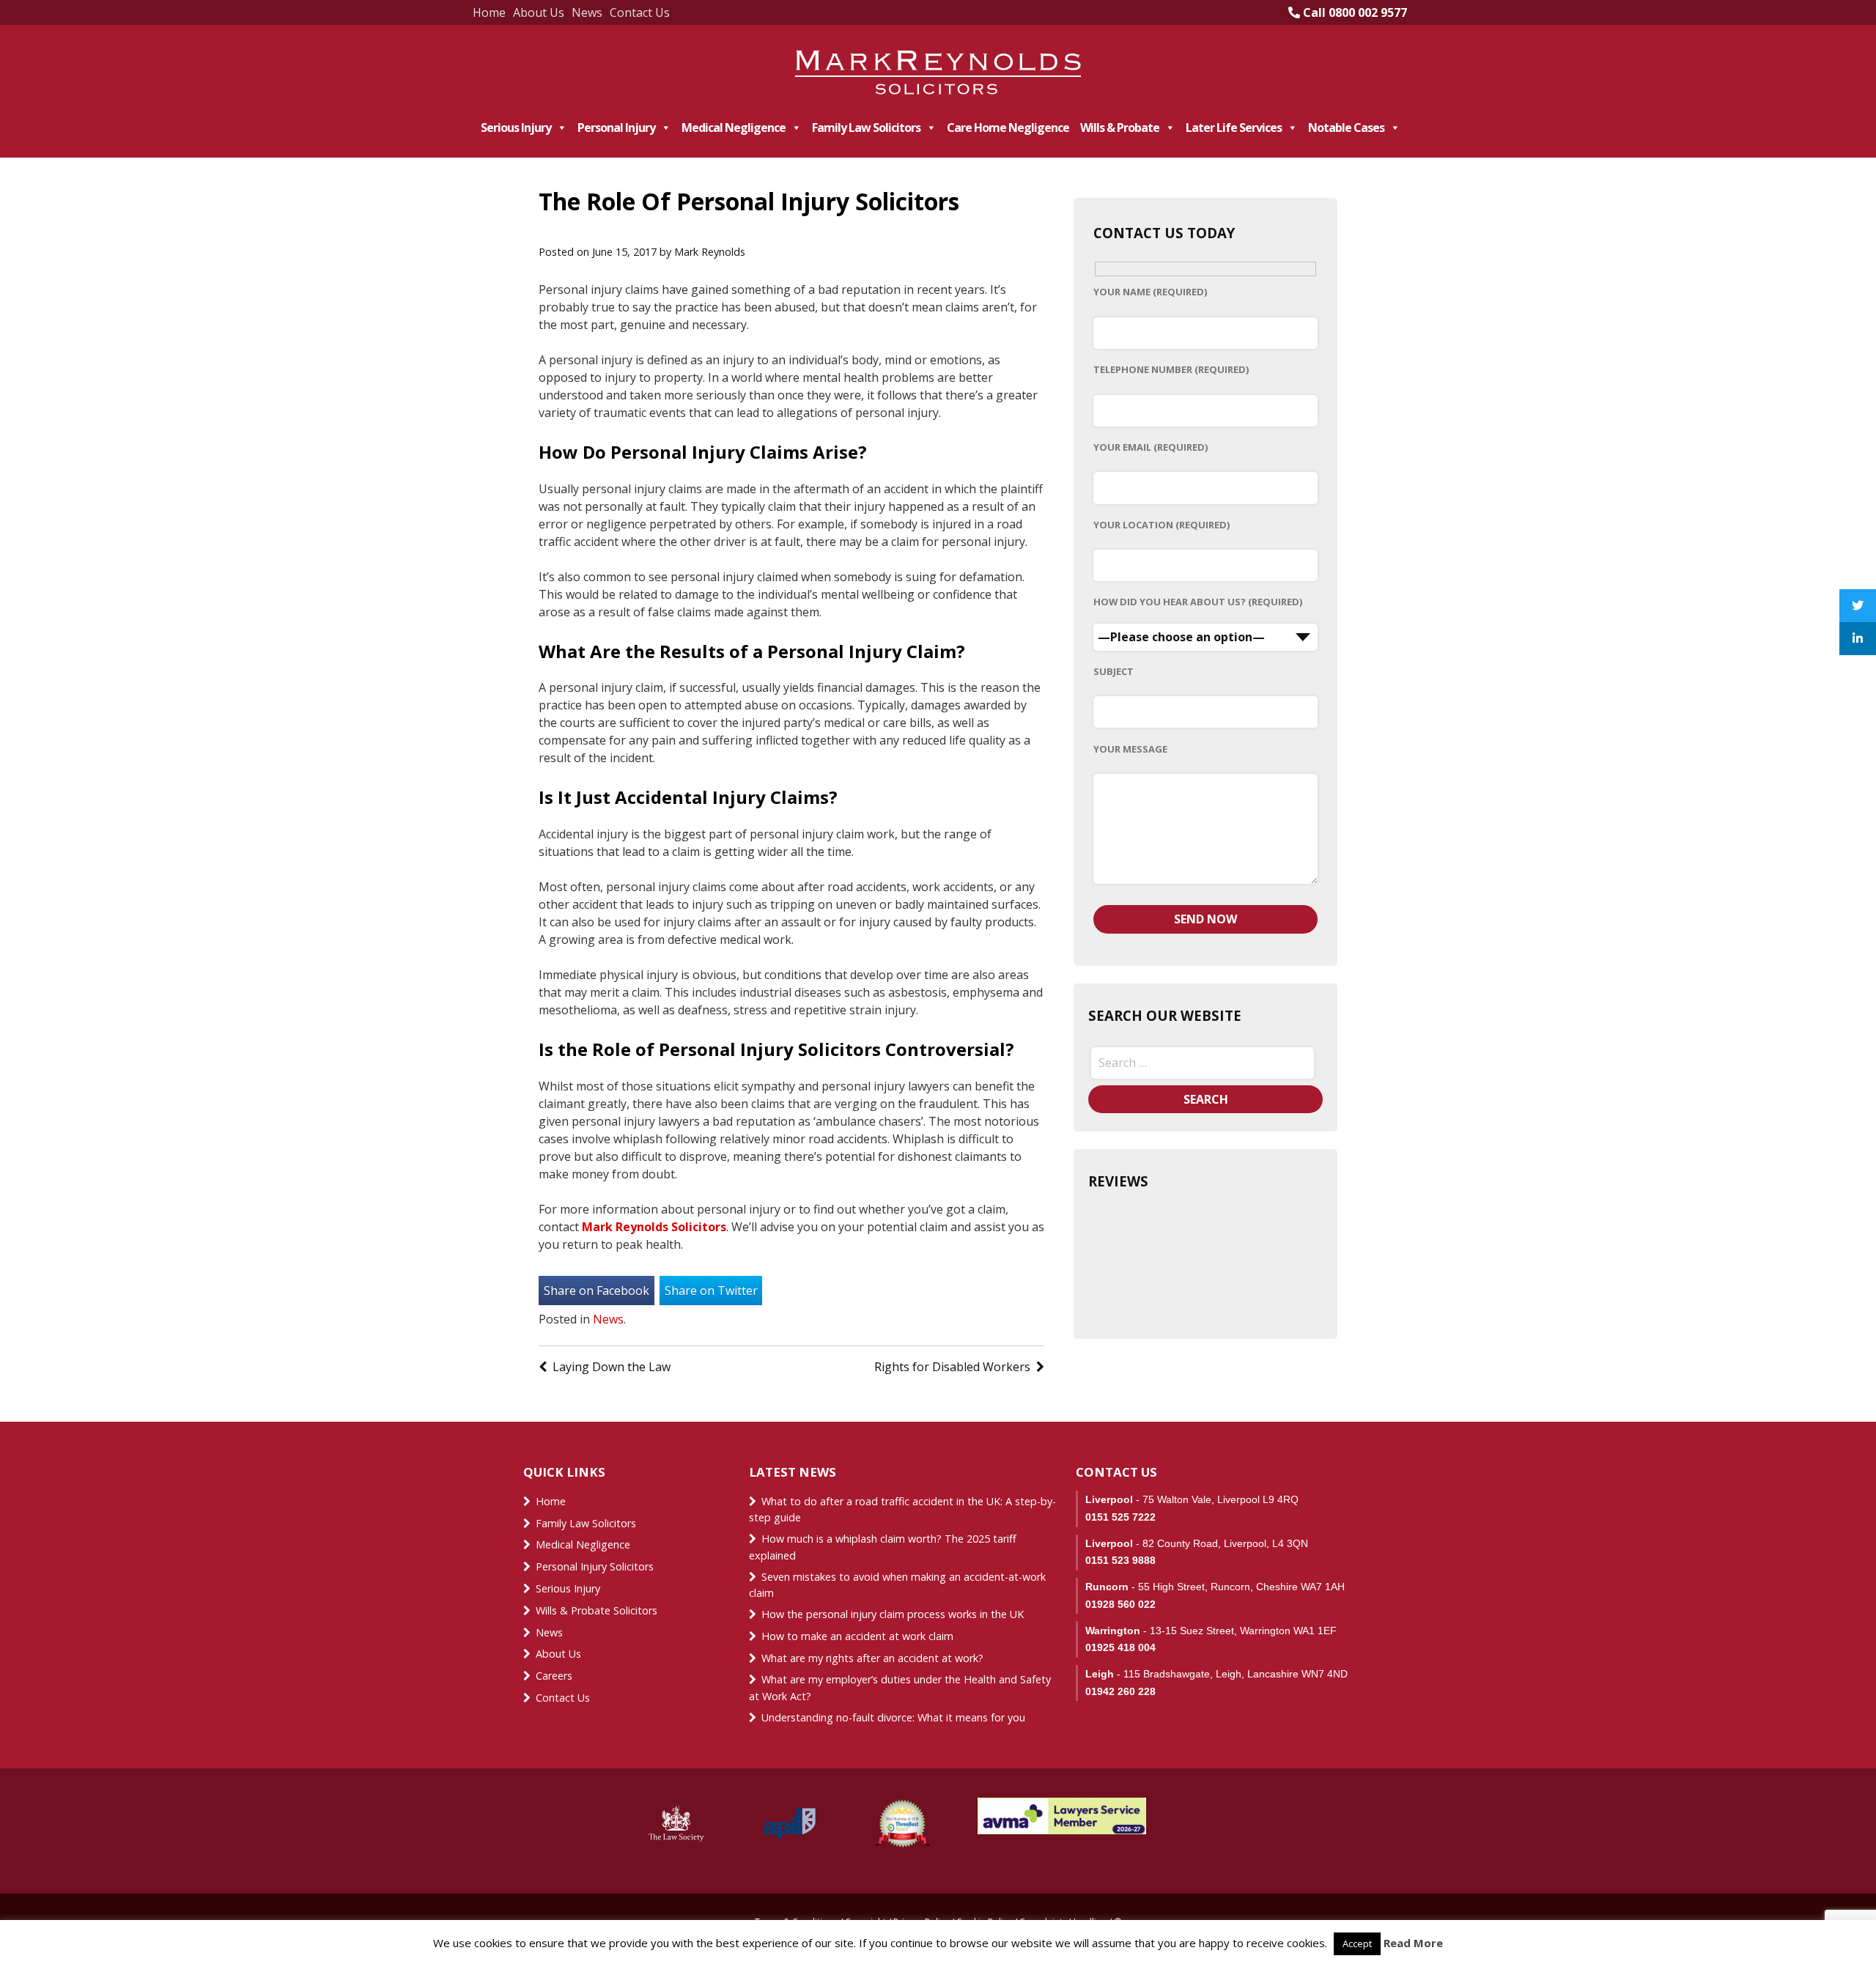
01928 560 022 (1120, 1604)
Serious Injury (516, 128)
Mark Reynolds (710, 252)
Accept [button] (1357, 1943)
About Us (539, 12)
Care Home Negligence (1008, 128)
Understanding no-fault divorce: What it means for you (893, 1717)
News (587, 12)
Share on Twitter (711, 1291)
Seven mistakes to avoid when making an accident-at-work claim (897, 1585)
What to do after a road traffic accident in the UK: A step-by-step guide (902, 1510)
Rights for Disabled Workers (952, 1367)
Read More (1413, 1943)
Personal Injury (616, 128)
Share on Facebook (597, 1291)
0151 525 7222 (1120, 1517)
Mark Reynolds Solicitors (654, 1227)
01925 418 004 (1120, 1647)
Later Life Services (1234, 128)
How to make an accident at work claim (857, 1636)
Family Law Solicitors (866, 128)
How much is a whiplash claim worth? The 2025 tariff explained (883, 1547)
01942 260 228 (1120, 1691)
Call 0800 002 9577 (1354, 12)
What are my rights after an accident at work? (872, 1658)
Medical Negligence (734, 128)
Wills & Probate (1120, 128)
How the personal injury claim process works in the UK (894, 1614)
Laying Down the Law (612, 1367)
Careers (554, 1676)
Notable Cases (1346, 128)
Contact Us (640, 12)
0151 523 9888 (1120, 1560)
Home (489, 12)
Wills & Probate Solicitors (597, 1610)
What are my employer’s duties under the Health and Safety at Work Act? (900, 1688)
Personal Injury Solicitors (595, 1566)
